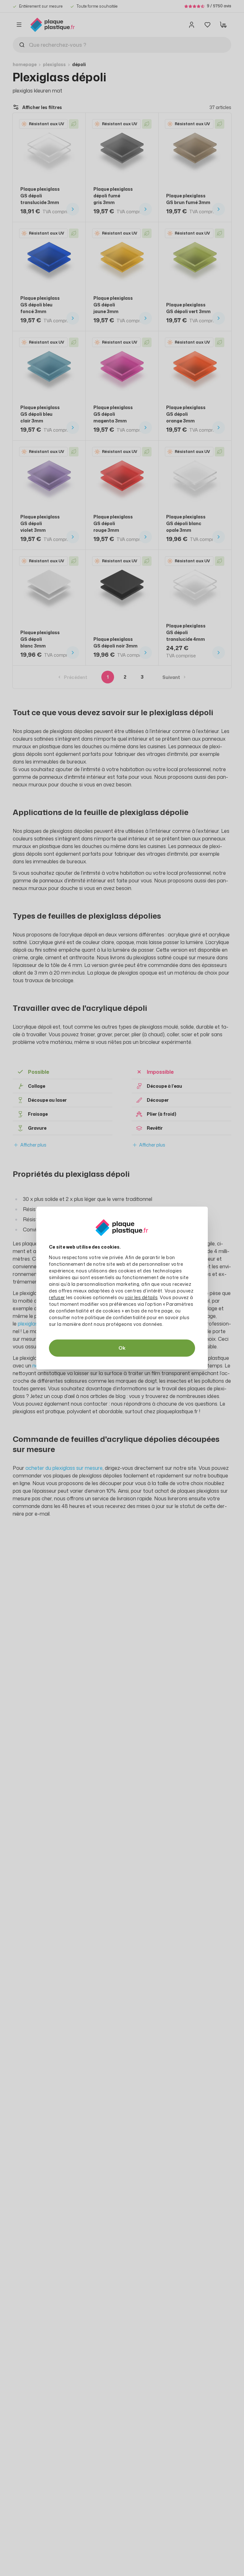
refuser (57, 1297)
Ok (122, 1348)
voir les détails (141, 1297)
